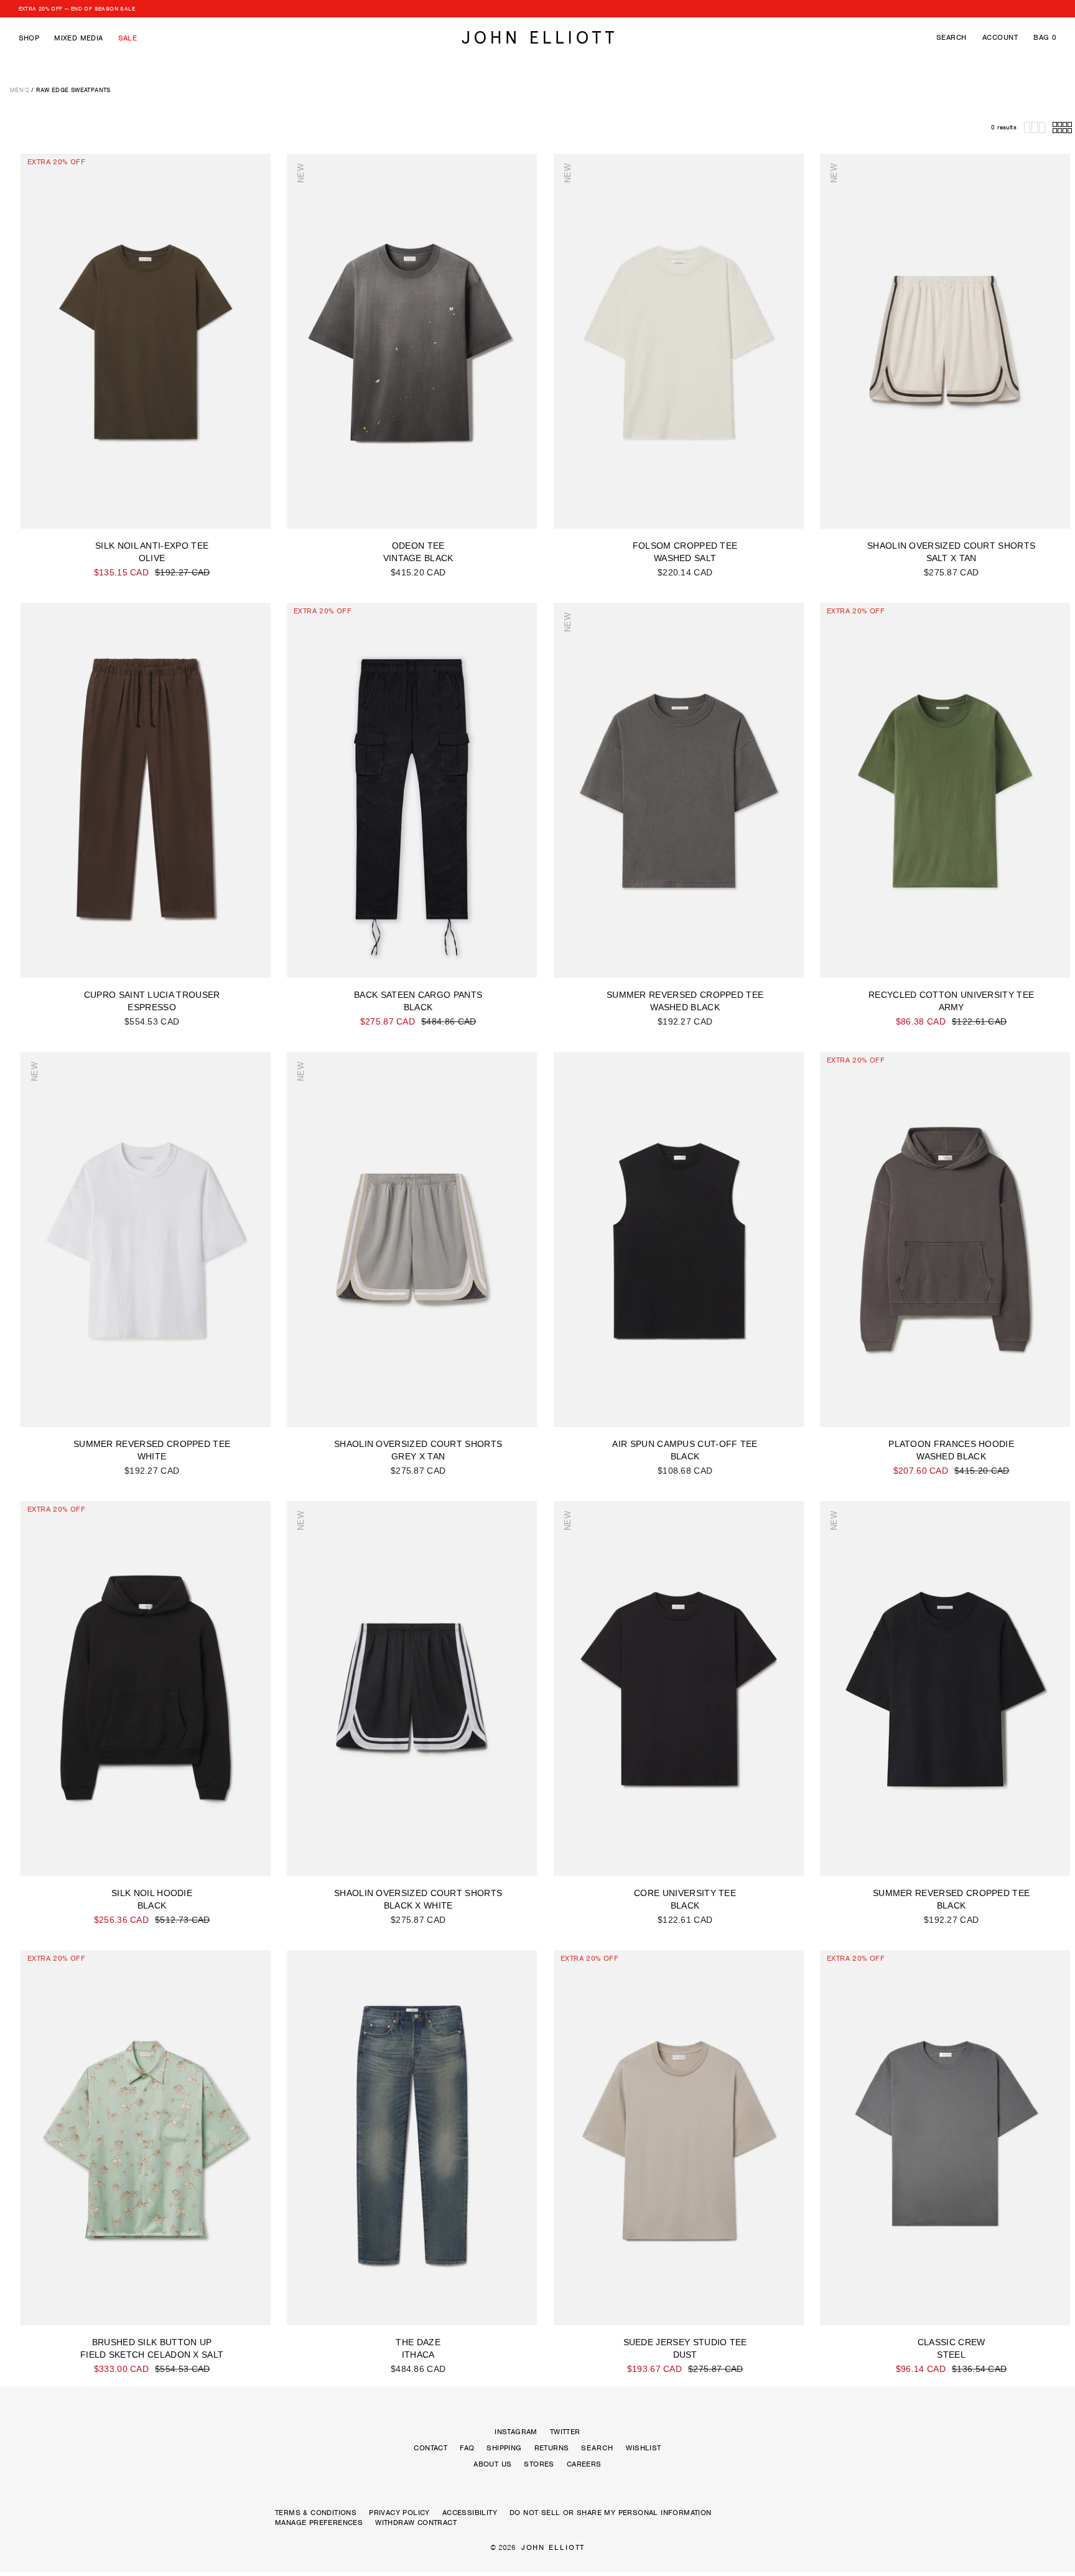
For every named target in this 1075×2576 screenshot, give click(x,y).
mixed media (78, 38)
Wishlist (643, 2448)
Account (1000, 37)
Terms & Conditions (316, 2513)
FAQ (467, 2448)
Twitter (565, 2432)
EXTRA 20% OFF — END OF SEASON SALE (77, 9)
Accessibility (470, 2513)
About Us (492, 2464)
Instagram (516, 2432)
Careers (584, 2464)
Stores (539, 2464)
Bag (1045, 37)
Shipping (504, 2448)
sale (128, 38)
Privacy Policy (399, 2513)
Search (952, 37)
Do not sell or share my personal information (611, 2513)
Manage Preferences (319, 2523)
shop (29, 38)
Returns (552, 2448)
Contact (430, 2448)
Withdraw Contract (416, 2523)
